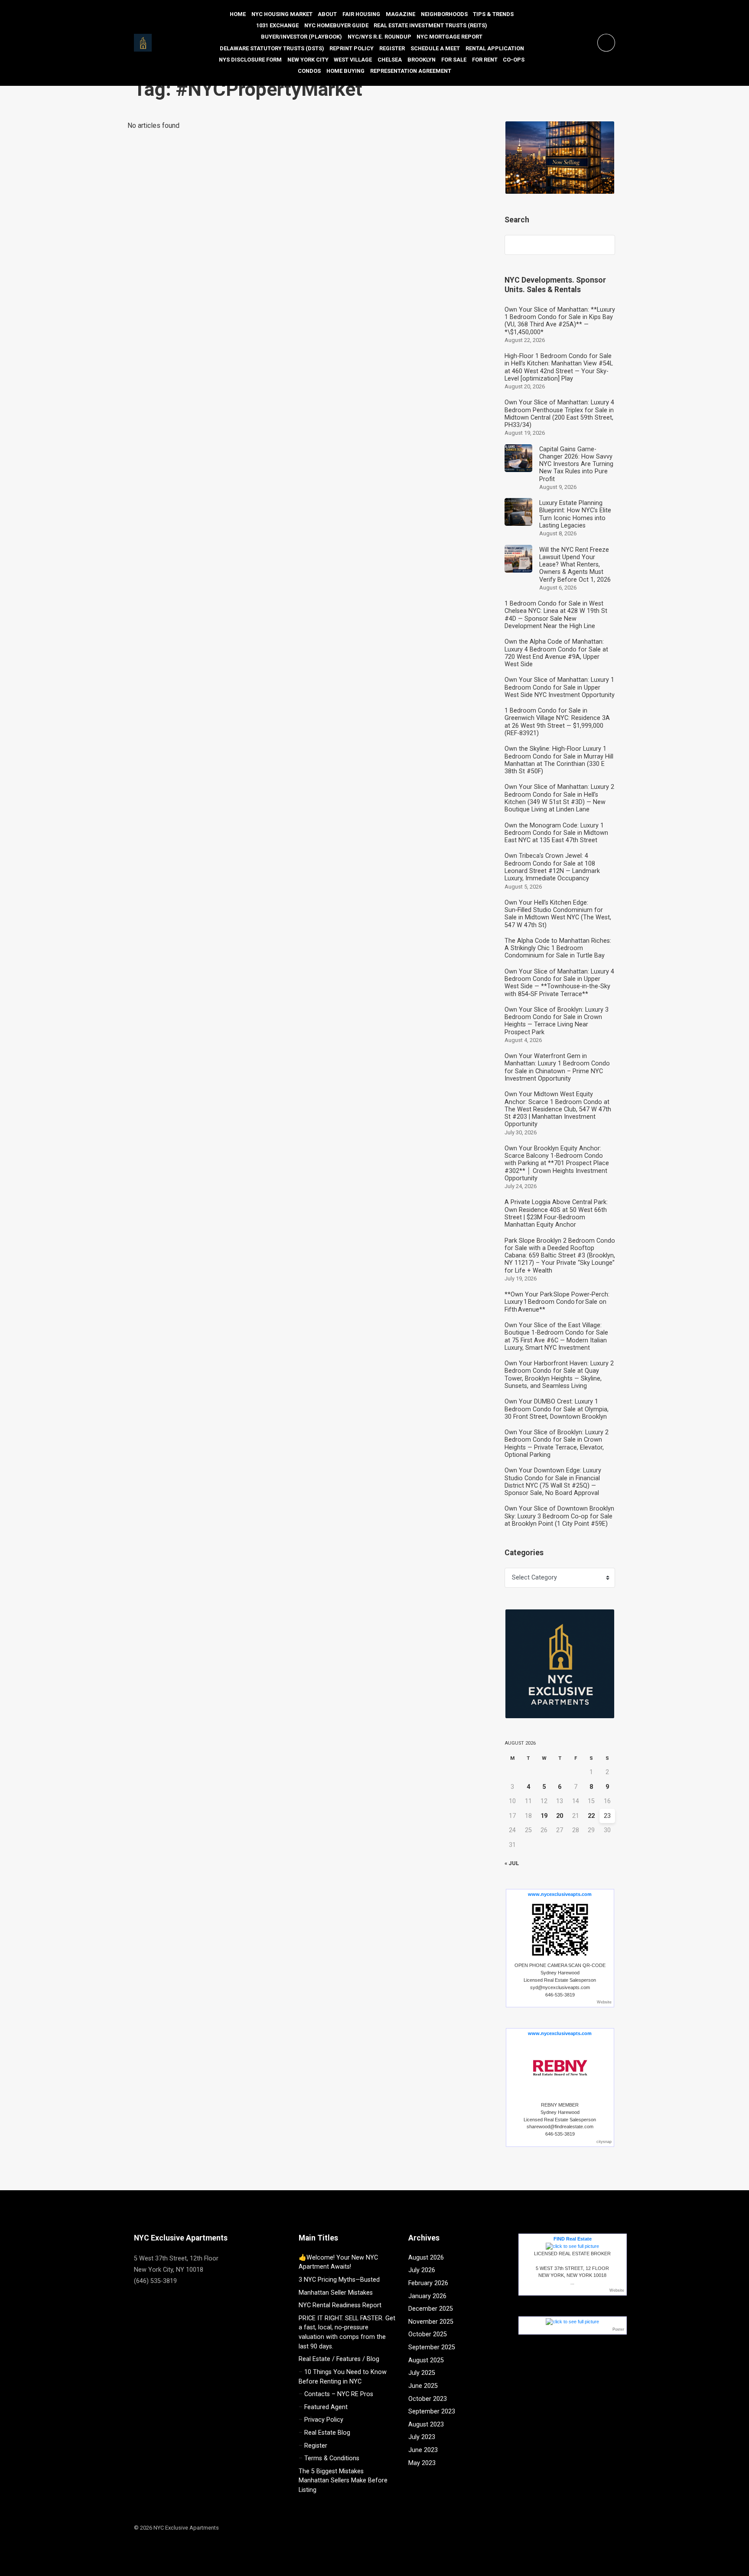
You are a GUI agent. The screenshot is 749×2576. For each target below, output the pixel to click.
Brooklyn (422, 60)
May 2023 (422, 2463)
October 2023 (428, 2399)
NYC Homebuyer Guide (336, 25)
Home (238, 14)
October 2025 (428, 2334)
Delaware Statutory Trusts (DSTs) (272, 48)
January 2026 (427, 2296)
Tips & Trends (493, 14)
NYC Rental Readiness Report (340, 2305)
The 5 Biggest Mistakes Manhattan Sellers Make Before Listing (343, 2481)
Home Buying (345, 71)
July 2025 (422, 2373)
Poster (618, 2329)
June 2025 (423, 2386)
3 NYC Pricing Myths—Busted (339, 2280)
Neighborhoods (444, 14)
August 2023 (426, 2425)
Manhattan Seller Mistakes (336, 2293)
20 (560, 1816)
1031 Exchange (277, 25)
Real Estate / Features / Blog (339, 2359)
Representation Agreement (411, 71)
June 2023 (423, 2450)
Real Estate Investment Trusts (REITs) (430, 25)
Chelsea (390, 60)
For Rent (485, 60)
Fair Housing (361, 14)
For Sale (454, 60)
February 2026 (428, 2283)
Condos (309, 71)
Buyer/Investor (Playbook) (301, 37)
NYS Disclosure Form (250, 60)
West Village (353, 60)
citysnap (604, 2142)
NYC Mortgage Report (449, 37)
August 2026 (426, 2258)
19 (544, 1816)
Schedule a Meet (435, 48)
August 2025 (426, 2360)
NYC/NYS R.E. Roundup (379, 37)
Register (392, 48)
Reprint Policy (352, 48)
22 (591, 1816)
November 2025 (431, 2322)
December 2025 (431, 2309)
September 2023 (432, 2412)
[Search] (604, 245)
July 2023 (422, 2437)
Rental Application (495, 48)
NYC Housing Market (282, 14)
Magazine (401, 14)
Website (604, 2002)
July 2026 (422, 2270)
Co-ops (514, 60)
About (327, 14)
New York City (308, 60)
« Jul (512, 1863)
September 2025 (432, 2347)
